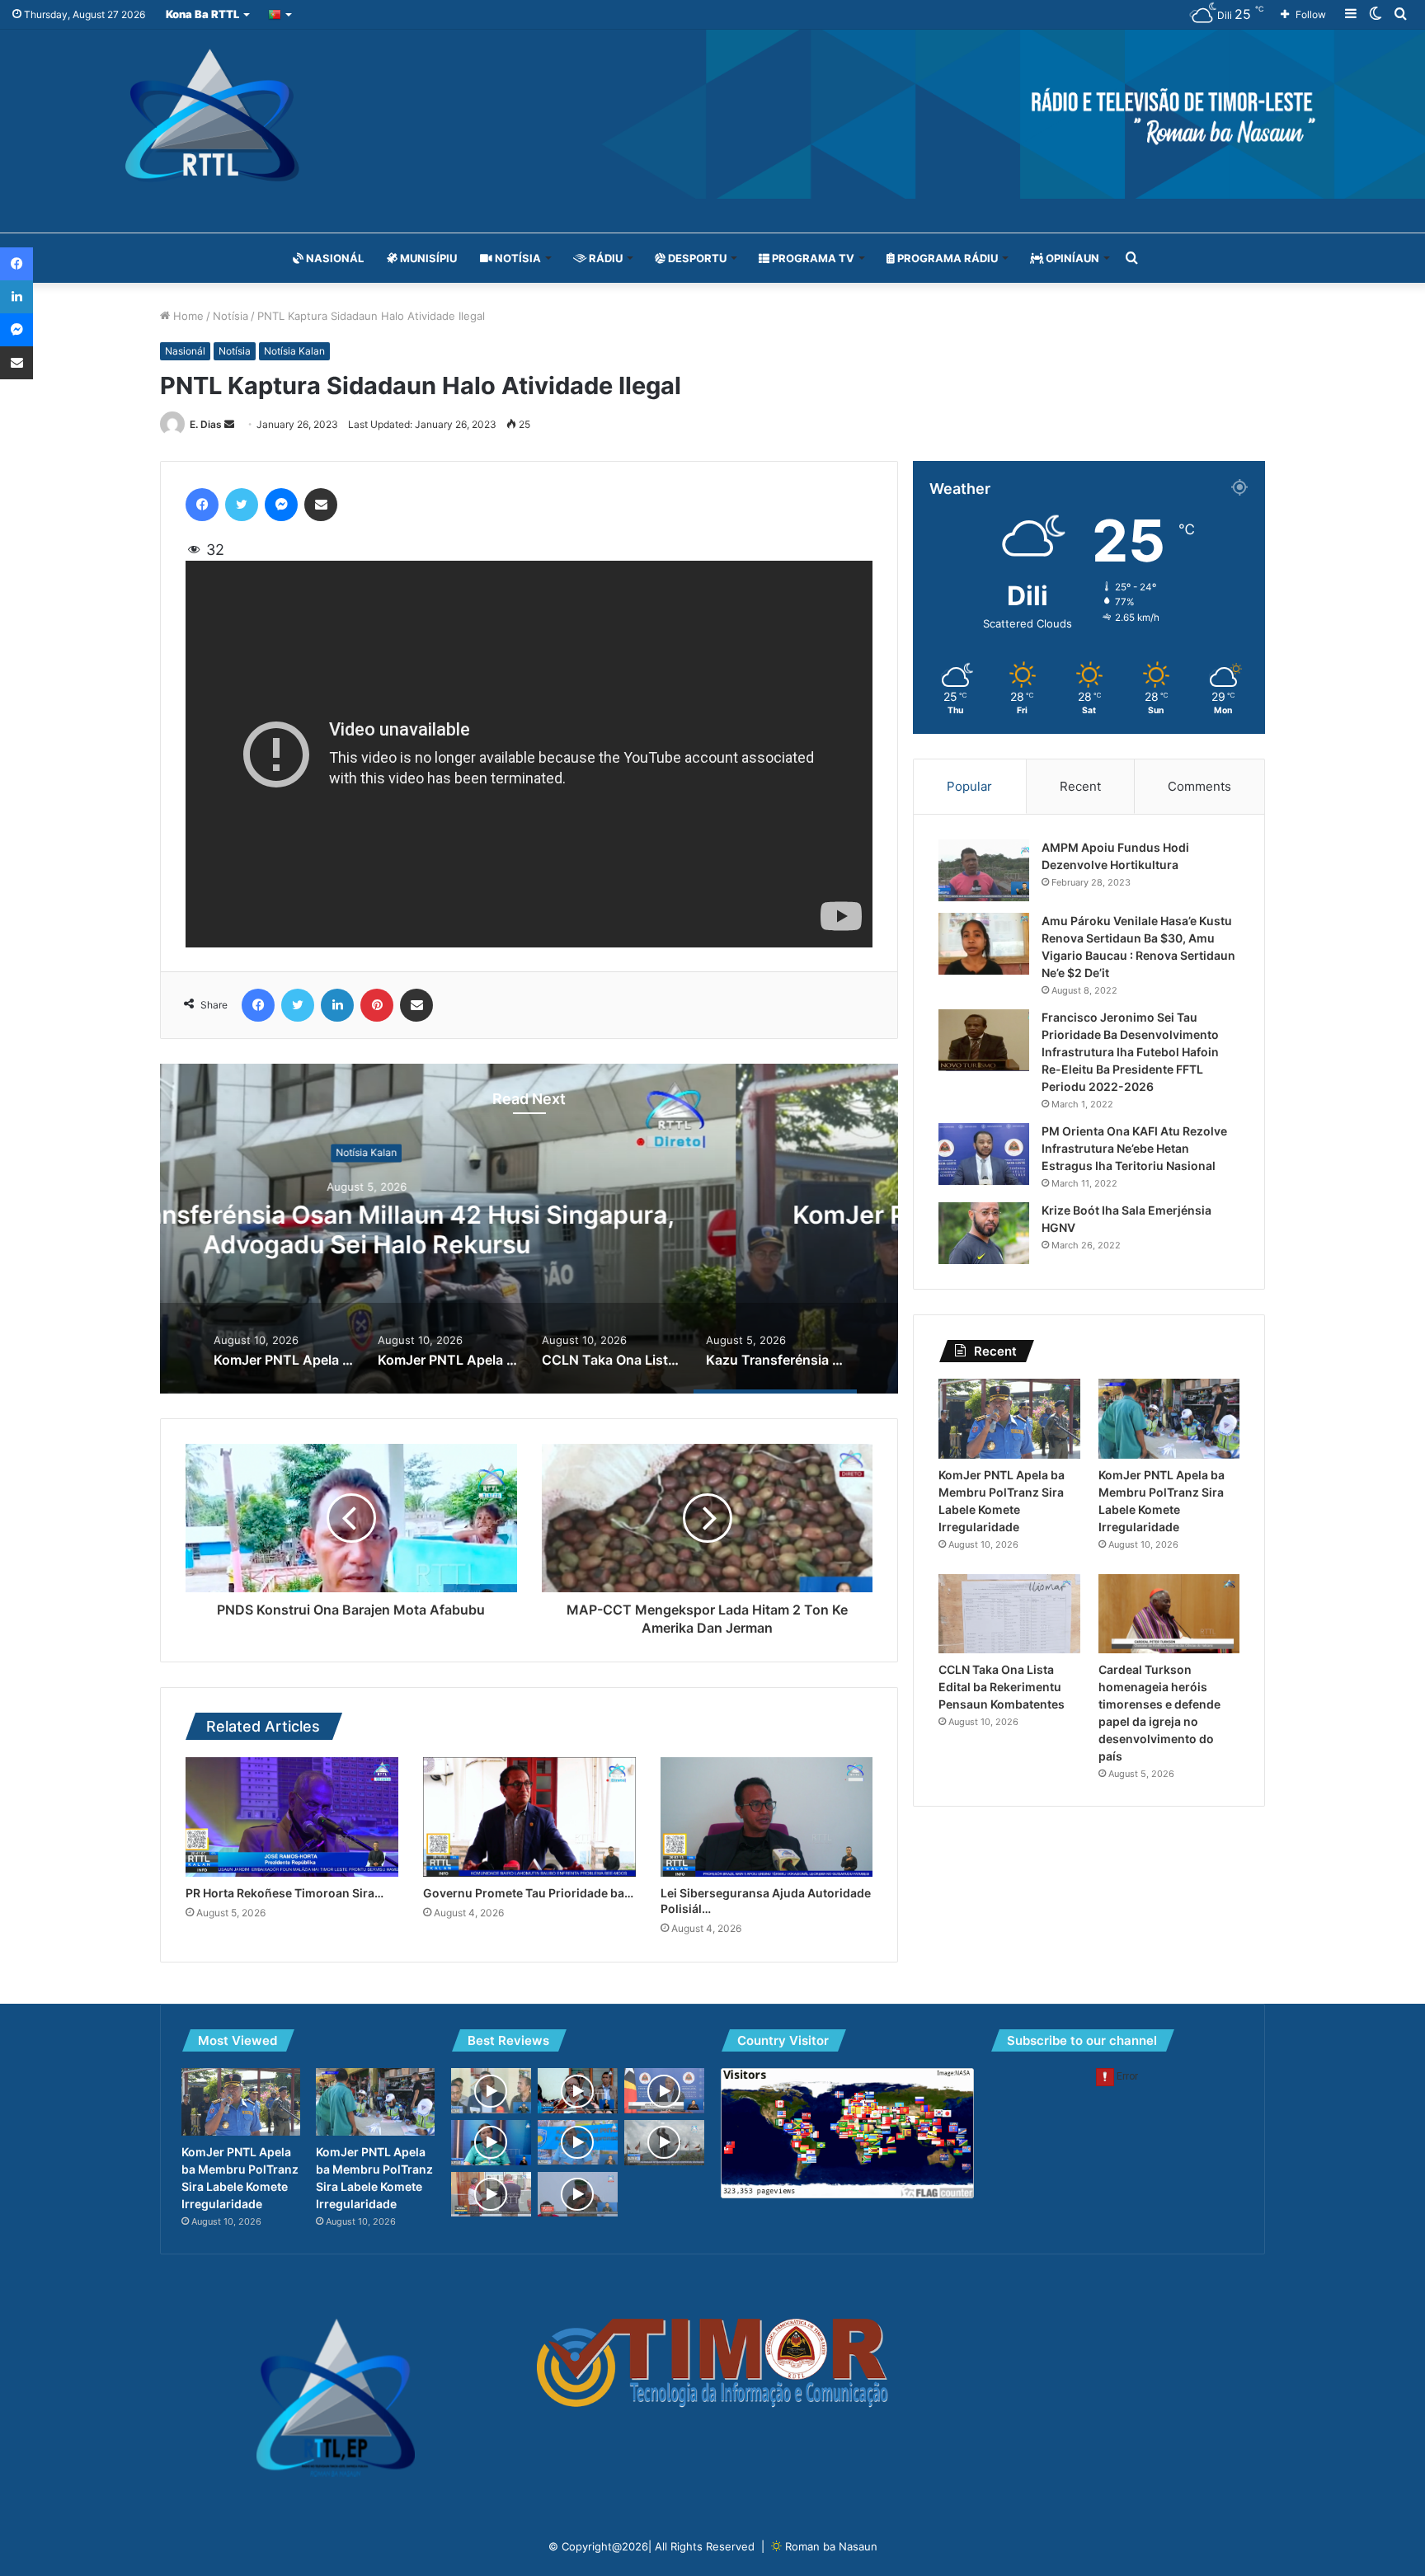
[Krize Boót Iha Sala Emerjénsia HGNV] (984, 1233)
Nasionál (334, 258)
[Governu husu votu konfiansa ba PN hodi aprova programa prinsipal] (664, 2091)
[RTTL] (712, 114)
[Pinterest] (377, 1005)
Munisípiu (427, 258)
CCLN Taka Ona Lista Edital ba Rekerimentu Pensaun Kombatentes (1002, 1687)
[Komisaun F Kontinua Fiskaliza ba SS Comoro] (578, 2091)
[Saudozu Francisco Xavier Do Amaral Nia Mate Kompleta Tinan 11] (664, 2143)
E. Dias (206, 424)
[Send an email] (229, 424)
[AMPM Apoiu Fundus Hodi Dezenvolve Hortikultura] (984, 870)
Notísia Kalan (294, 351)
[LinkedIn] (337, 1005)
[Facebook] (202, 505)
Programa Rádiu (946, 258)
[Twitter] (242, 505)
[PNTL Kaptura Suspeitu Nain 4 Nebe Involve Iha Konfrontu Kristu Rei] (578, 2142)
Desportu (696, 258)
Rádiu (604, 258)
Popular (969, 786)
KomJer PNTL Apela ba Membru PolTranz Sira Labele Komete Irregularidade (530, 1229)
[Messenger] (281, 505)
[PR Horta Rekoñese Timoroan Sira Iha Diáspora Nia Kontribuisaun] (292, 1817)
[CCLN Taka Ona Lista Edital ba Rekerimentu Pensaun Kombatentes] (1009, 1614)
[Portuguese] (281, 14)
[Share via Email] (321, 505)
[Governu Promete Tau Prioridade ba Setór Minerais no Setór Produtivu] (529, 1817)
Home (187, 316)
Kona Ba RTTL (202, 14)
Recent (1080, 786)
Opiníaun (1071, 258)
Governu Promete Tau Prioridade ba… (528, 1893)
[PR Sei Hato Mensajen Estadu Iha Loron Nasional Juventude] (491, 2091)
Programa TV (812, 258)
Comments (1199, 786)
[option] (529, 1229)
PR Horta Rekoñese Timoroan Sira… (285, 1893)
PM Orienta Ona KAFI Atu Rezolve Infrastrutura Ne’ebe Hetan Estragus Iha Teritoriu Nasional (1134, 1148)
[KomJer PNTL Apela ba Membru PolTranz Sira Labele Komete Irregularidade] (1009, 1419)
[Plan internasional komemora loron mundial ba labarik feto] (491, 2143)
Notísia (517, 258)
